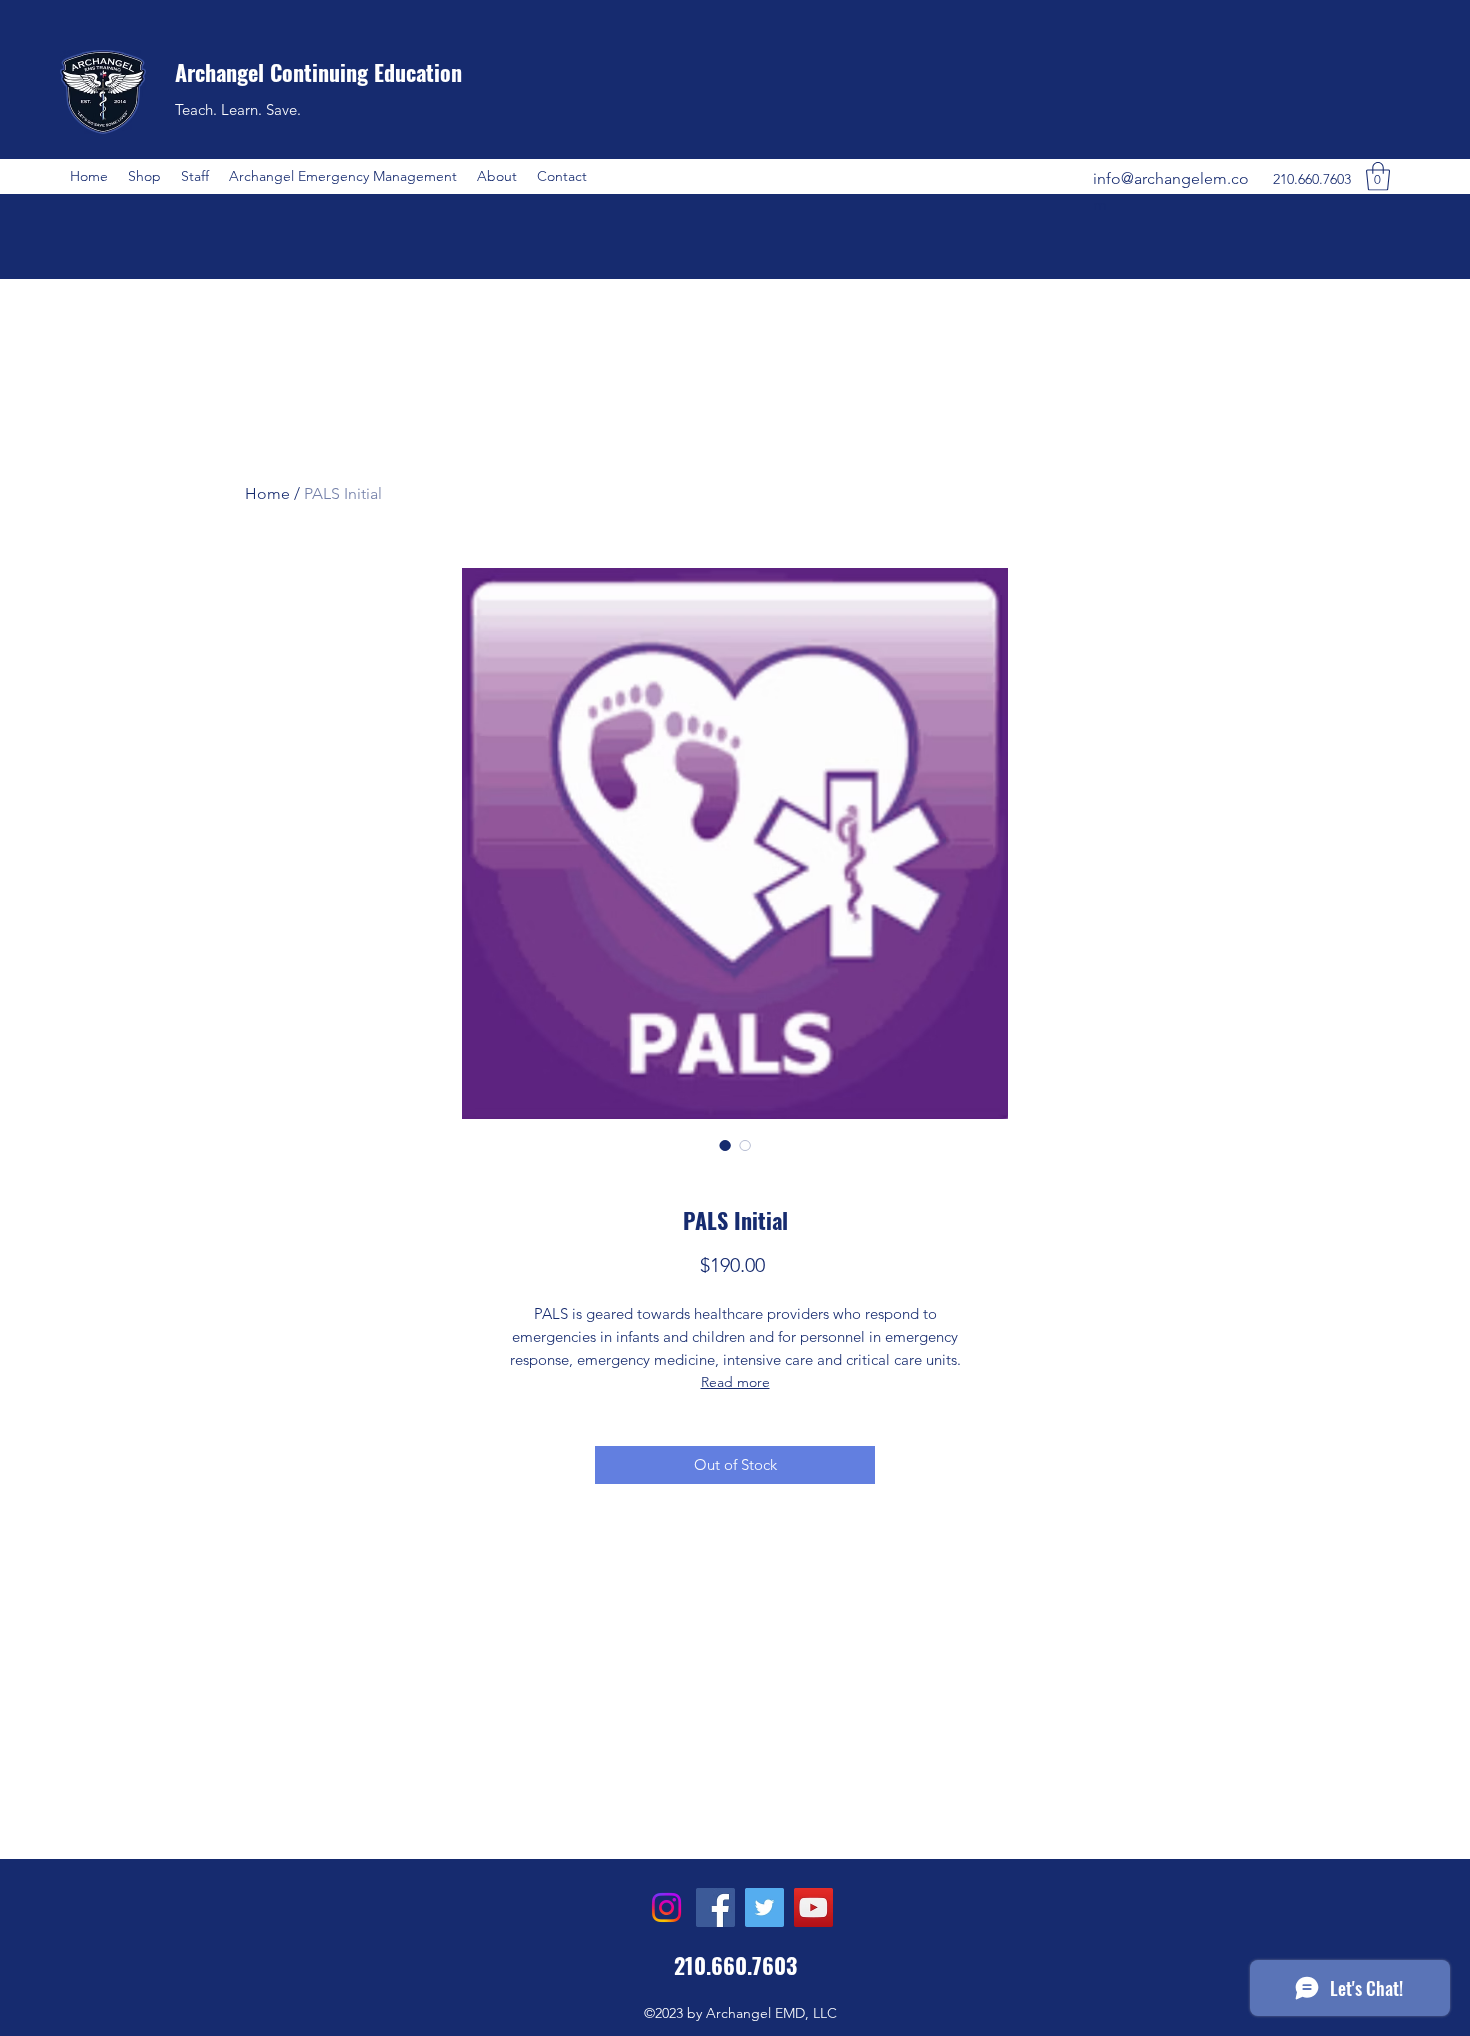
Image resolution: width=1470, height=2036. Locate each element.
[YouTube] (813, 1907)
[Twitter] (764, 1907)
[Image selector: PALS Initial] (725, 1145)
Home (267, 493)
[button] (144, 176)
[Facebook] (715, 1907)
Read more (735, 1382)
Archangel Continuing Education (318, 72)
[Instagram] (666, 1907)
